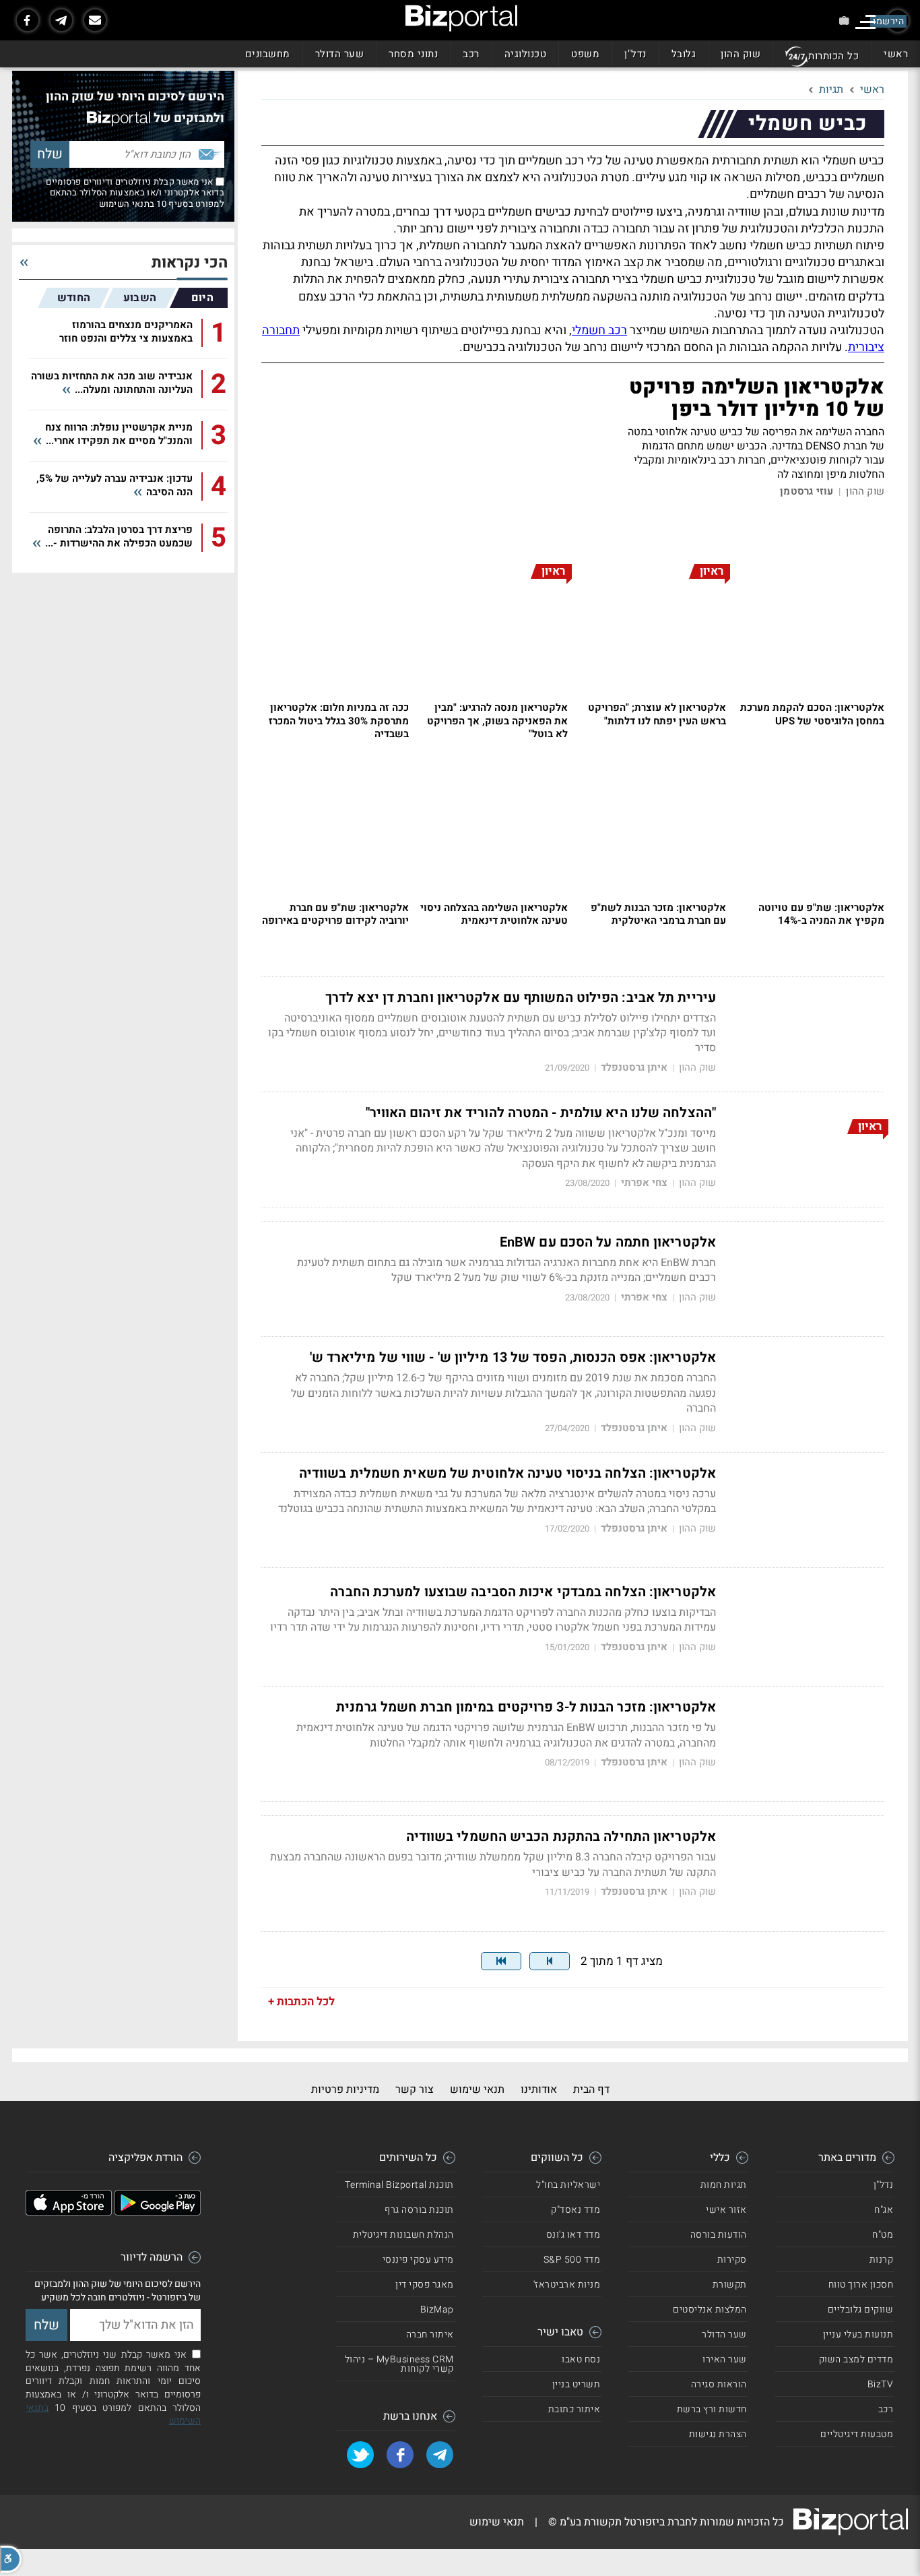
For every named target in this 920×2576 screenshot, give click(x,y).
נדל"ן (635, 54)
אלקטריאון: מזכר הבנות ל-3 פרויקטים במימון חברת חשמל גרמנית (526, 1707)
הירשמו (888, 21)
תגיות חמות (724, 2185)
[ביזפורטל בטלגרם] (61, 20)
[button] (11, 2559)
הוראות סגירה (719, 2384)
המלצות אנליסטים (710, 2310)
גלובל (684, 54)
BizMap (437, 2310)
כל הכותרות (833, 56)
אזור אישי (726, 2210)
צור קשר (415, 2090)
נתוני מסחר (413, 54)
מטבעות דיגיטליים (857, 2434)
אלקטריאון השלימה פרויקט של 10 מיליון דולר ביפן (757, 399)
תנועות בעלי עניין (858, 2334)
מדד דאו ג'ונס (573, 2235)
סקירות (732, 2260)
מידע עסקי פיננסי (418, 2260)
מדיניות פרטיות (345, 2090)
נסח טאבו (581, 2359)
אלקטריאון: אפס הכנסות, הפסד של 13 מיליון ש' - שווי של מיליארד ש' (513, 1358)
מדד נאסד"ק (576, 2210)
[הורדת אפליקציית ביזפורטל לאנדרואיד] (158, 2212)
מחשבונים (268, 54)
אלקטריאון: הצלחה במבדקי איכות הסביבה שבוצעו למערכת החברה (523, 1592)
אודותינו (539, 2090)
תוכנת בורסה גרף (419, 2210)
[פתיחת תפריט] (865, 22)
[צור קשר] (95, 20)
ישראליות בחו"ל (568, 2185)
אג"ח (884, 2210)
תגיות (831, 90)
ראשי (896, 54)
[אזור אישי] (844, 21)
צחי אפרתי (644, 1183)
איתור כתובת (574, 2409)
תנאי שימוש (477, 2090)
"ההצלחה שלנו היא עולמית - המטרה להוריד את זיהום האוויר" (541, 1113)
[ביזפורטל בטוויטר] (360, 2455)
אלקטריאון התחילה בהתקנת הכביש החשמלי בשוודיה (561, 1837)
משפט (585, 54)
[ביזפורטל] (461, 18)
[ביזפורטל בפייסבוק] (28, 20)
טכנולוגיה (526, 54)
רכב (471, 54)
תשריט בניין (577, 2384)
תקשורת (730, 2285)
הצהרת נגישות (718, 2434)
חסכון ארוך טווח (861, 2285)
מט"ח (883, 2235)
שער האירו (725, 2359)
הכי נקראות (190, 263)
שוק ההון (741, 54)
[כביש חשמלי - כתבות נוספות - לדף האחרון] (501, 1961)
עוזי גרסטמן (807, 492)
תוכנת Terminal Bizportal (399, 2185)
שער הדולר (340, 54)
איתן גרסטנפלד (634, 1068)
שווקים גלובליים (861, 2310)
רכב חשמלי (599, 331)
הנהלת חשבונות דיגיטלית (403, 2235)
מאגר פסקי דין (425, 2285)
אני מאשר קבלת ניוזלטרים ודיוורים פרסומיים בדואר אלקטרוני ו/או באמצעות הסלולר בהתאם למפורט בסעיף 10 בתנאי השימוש (135, 193)
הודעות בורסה (719, 2235)
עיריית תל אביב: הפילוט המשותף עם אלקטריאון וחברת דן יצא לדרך (521, 998)
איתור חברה (430, 2334)
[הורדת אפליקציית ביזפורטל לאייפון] (69, 2212)
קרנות (882, 2260)
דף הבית (591, 2090)
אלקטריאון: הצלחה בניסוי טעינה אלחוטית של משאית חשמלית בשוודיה (507, 1474)
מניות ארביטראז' (567, 2285)
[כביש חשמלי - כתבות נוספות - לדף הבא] (550, 1961)
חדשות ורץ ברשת (712, 2409)
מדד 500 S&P (572, 2260)
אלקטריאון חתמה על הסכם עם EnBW (608, 1243)
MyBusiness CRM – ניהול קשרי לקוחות (399, 2364)
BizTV (881, 2384)
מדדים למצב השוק (856, 2359)
